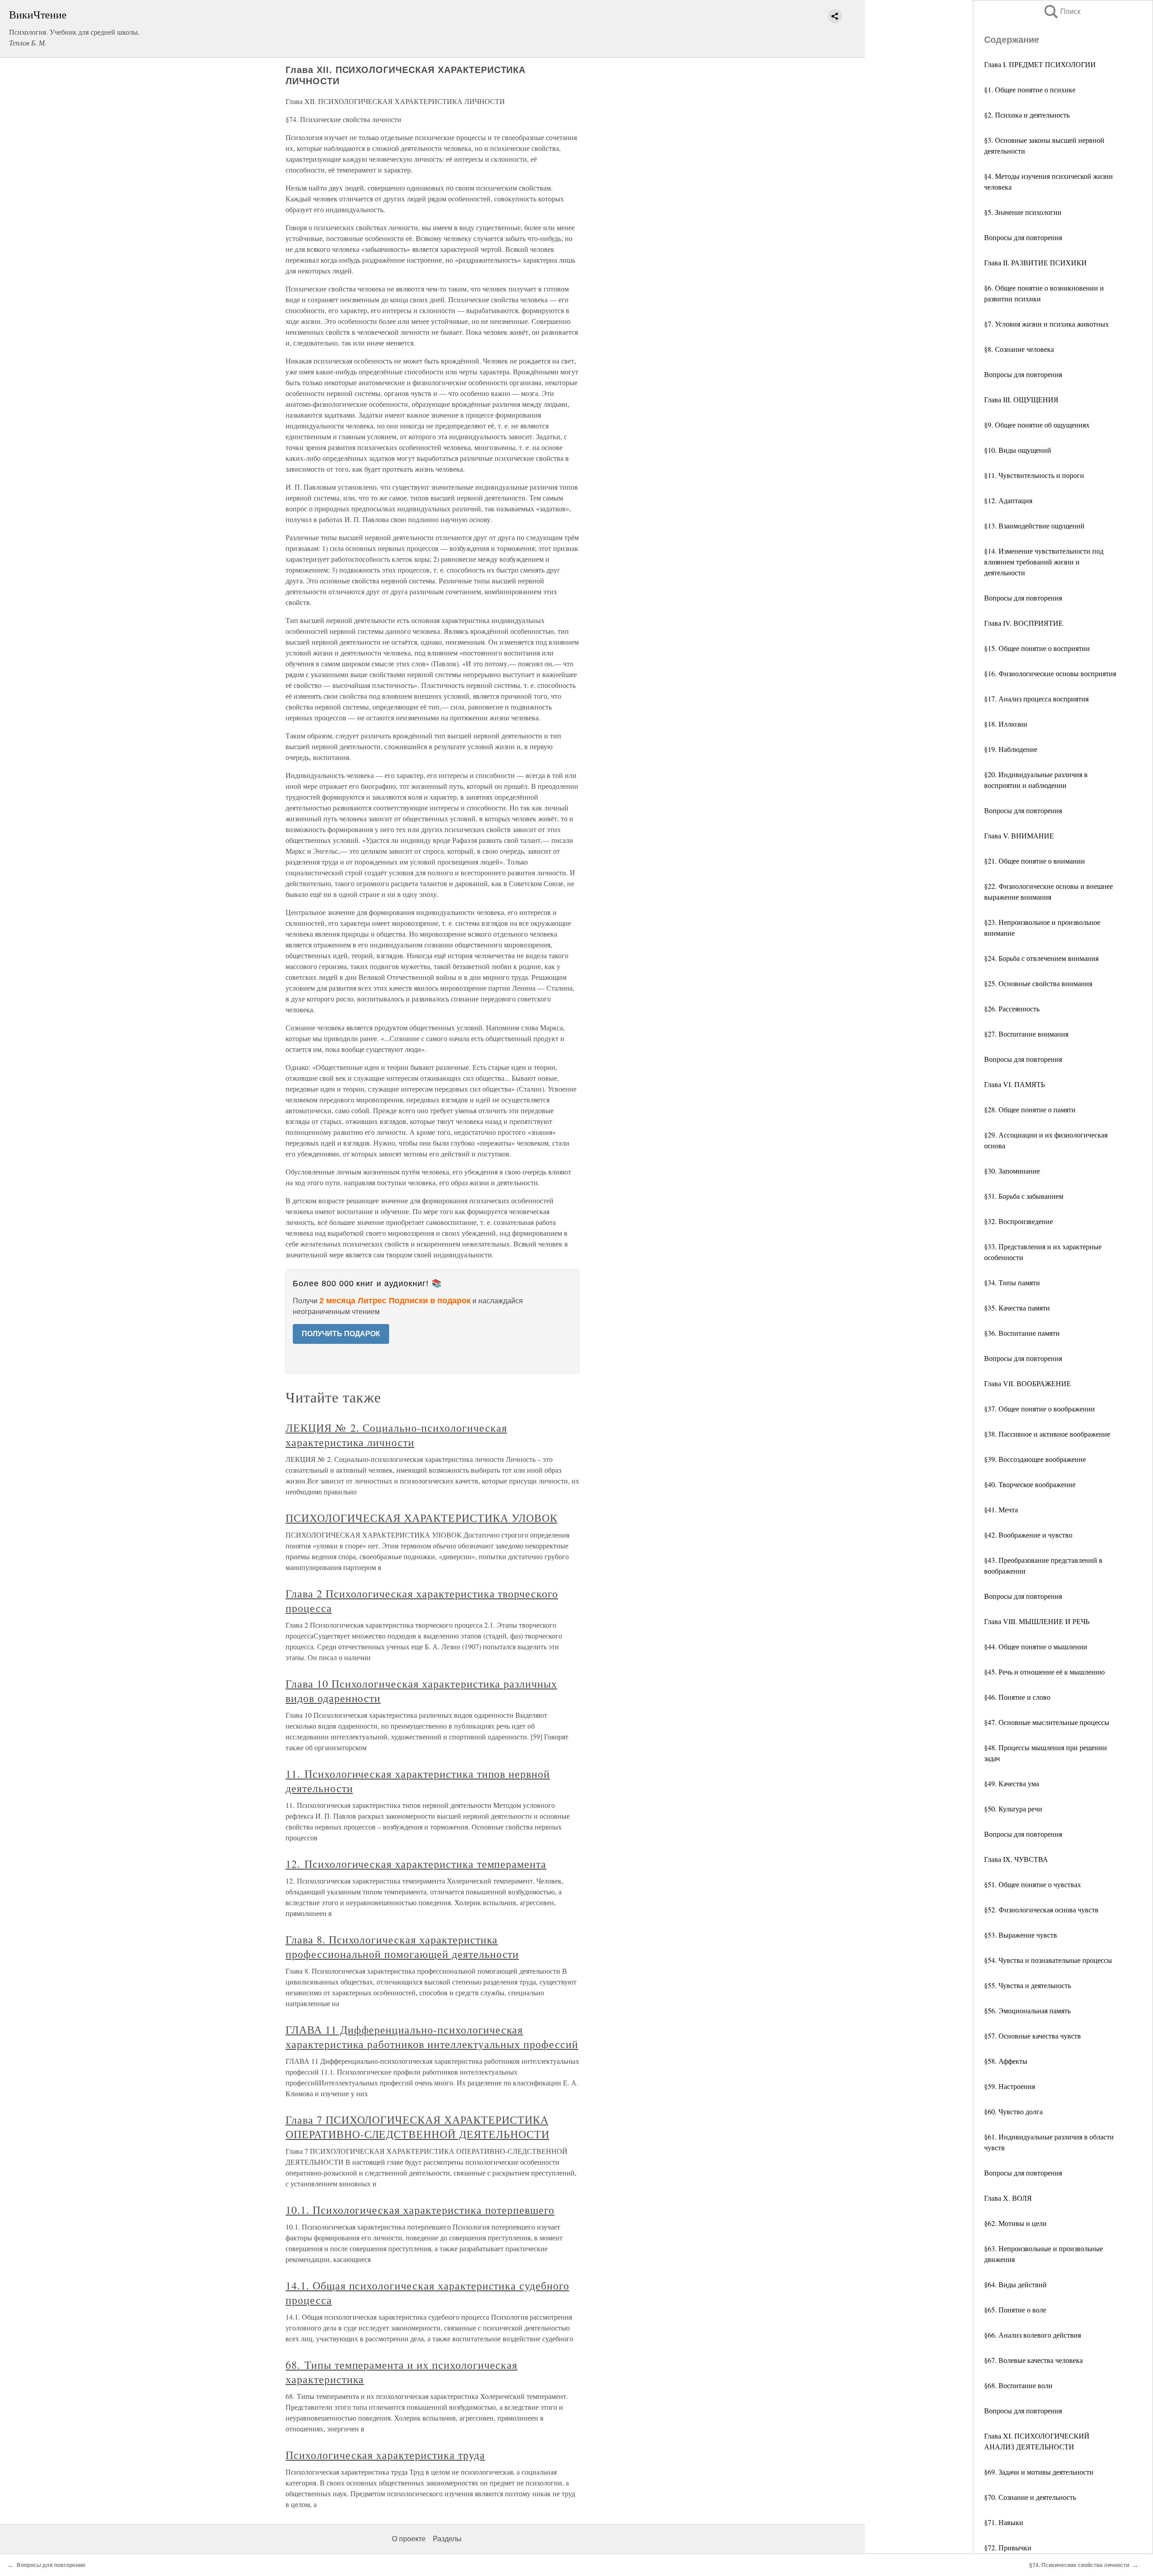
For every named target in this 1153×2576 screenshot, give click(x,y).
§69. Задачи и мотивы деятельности (1039, 2472)
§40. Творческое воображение (1030, 1484)
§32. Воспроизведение (1019, 1221)
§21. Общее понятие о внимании (1035, 861)
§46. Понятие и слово (1017, 1697)
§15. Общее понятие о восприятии (1037, 648)
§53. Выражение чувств (1021, 1935)
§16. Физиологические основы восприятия (1050, 673)
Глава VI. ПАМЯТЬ (1015, 1084)
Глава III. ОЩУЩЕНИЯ (1021, 399)
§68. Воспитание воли (1018, 2385)
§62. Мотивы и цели (1015, 2223)
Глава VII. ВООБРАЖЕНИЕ (1028, 1383)
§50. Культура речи (1013, 1809)
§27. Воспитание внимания (1026, 1034)
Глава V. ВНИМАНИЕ (1019, 835)
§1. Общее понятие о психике (1030, 89)
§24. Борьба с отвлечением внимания (1041, 958)
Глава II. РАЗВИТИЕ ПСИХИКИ (1035, 262)
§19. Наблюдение (1011, 749)
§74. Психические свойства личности (1079, 2565)
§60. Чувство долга (1013, 2111)
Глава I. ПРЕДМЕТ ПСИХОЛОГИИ (1040, 64)
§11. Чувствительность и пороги (1034, 475)
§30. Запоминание (1012, 1171)
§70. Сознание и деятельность (1030, 2497)
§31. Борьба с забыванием (1024, 1196)
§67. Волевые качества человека (1033, 2360)
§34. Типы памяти (1012, 1282)
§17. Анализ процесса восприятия (1036, 699)
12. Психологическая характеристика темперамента (416, 1864)
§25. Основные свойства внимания (1038, 983)
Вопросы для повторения (1023, 237)
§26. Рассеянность (1012, 1008)
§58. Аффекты (1006, 2061)
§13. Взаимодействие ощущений (1034, 526)
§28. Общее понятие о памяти (1030, 1109)
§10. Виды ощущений (1018, 450)
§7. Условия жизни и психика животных (1046, 324)
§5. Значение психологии (1023, 212)
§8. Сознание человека (1019, 349)
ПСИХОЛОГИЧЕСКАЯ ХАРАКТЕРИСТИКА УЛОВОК (422, 1518)
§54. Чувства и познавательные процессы (1048, 1960)
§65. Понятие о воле (1015, 2310)
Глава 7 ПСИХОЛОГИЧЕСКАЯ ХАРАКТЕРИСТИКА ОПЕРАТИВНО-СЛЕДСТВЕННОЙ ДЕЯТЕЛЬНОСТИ (418, 2127)
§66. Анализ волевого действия (1033, 2335)
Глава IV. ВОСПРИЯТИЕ (1024, 623)
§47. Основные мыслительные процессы (1047, 1722)
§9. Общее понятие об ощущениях (1037, 425)
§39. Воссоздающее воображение (1035, 1459)
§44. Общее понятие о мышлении (1036, 1646)
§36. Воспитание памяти (1022, 1333)
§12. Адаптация (1008, 500)
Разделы (447, 2539)
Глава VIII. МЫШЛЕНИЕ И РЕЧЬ (1037, 1621)
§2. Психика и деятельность (1027, 115)
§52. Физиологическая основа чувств (1041, 1909)
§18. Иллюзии (1006, 724)
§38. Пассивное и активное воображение (1047, 1434)
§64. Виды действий (1015, 2284)
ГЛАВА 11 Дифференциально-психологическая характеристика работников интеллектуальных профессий (432, 2037)
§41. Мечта (1001, 1509)
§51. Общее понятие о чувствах (1033, 1884)
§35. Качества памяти (1017, 1308)
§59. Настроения (1010, 2086)
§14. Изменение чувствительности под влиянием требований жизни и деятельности (1044, 562)
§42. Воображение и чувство (1028, 1535)
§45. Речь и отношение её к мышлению (1044, 1672)
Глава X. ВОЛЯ (1008, 2198)
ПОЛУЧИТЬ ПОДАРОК (341, 1334)
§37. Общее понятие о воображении (1040, 1409)
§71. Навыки (1004, 2522)
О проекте (409, 2539)
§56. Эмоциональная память (1027, 2010)
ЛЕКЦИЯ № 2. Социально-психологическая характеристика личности (396, 1435)
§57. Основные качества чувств (1033, 2036)
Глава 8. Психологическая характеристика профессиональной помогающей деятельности (402, 1947)
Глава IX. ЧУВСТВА (1016, 1859)
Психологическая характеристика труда (385, 2455)
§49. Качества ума (1012, 1783)
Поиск (1062, 11)
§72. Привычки (1008, 2547)
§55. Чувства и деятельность (1028, 1985)
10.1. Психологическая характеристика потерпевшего (420, 2210)
